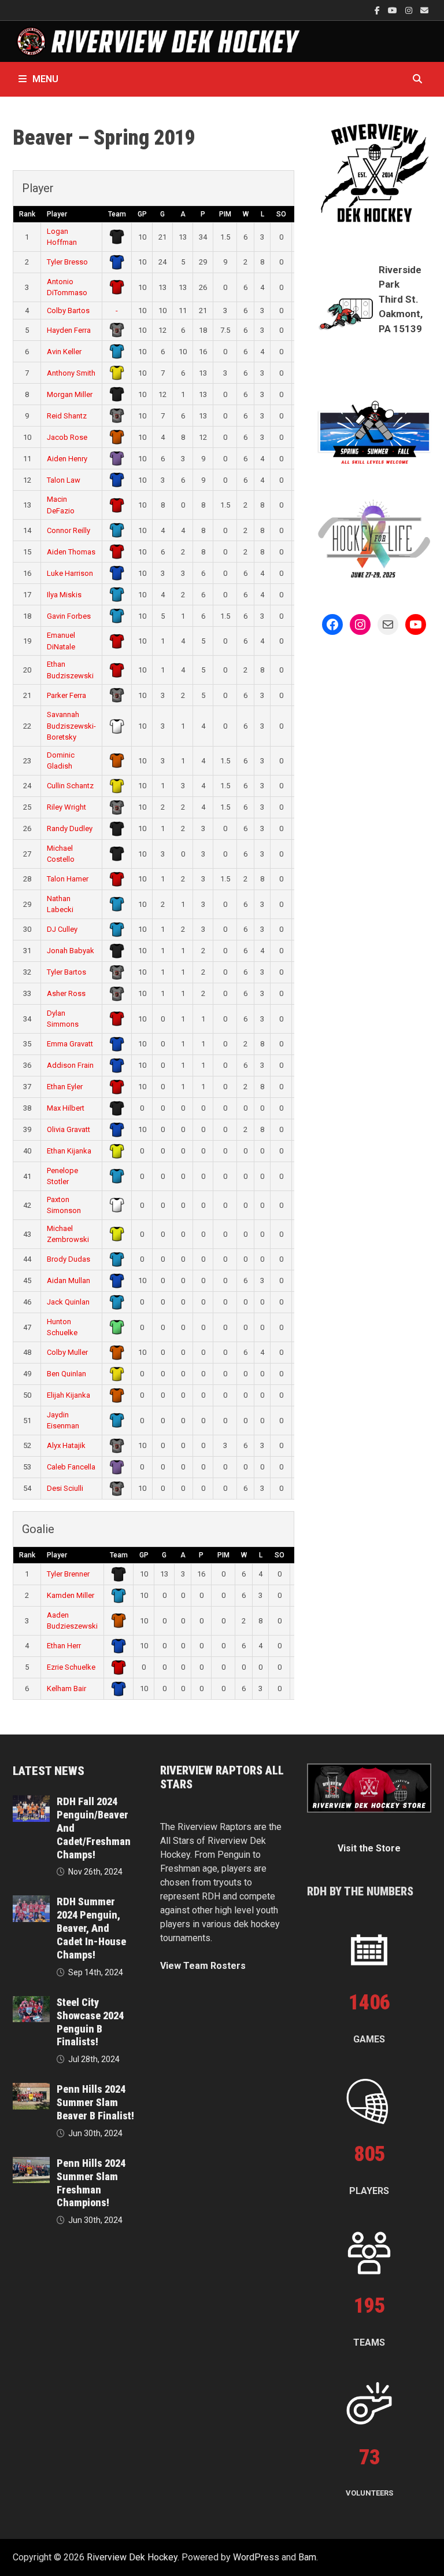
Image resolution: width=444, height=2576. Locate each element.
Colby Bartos (68, 310)
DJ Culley (62, 929)
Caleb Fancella (71, 1467)
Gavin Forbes (69, 616)
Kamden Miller (71, 1595)
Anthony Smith (71, 373)
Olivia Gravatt (69, 1129)
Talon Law (64, 480)
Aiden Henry (67, 459)
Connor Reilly (69, 530)
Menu (45, 79)
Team (117, 214)
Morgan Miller (70, 394)
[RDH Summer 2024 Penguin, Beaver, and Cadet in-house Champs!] (31, 1902)
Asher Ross (66, 993)
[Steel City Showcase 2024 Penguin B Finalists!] (31, 2003)
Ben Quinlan (66, 1374)
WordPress (256, 2557)
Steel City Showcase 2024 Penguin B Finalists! (90, 2022)
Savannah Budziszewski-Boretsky (71, 726)
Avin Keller (64, 352)
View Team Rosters (203, 1966)
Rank (27, 214)
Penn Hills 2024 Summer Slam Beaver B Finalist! (95, 2102)
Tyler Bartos (66, 972)
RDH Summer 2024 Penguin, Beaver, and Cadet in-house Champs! (91, 1928)
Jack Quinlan (68, 1302)
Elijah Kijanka (69, 1395)
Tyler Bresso (67, 262)
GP (142, 214)
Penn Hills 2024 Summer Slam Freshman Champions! (91, 2183)
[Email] (424, 10)
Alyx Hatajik (66, 1445)
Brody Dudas (69, 1259)
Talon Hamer (68, 879)
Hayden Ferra (69, 330)
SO (281, 214)
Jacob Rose (67, 437)
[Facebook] (378, 10)
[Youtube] (394, 10)
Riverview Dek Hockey (132, 2557)
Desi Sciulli (65, 1488)
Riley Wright (66, 807)
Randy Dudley (70, 828)
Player (57, 214)
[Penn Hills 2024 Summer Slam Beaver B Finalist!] (31, 2090)
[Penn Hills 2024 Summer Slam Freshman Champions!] (31, 2164)
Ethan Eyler (65, 1087)
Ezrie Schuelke (71, 1667)
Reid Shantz (67, 416)
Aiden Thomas (71, 552)
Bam (307, 2557)
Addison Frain (70, 1065)
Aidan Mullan (69, 1280)
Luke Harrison (70, 573)
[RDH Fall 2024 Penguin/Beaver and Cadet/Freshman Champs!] (31, 1802)
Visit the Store (369, 1848)
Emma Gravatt (70, 1044)
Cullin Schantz (70, 786)
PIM (225, 214)
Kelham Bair (66, 1688)
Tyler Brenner (68, 1574)
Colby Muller (67, 1352)
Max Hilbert (66, 1108)
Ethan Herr (64, 1646)
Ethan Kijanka (69, 1151)
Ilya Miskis (64, 595)
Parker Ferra (66, 695)
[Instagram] (410, 10)
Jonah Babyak (71, 951)
